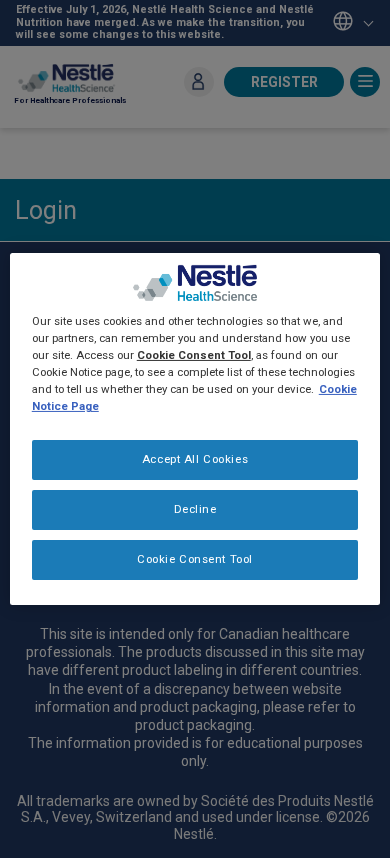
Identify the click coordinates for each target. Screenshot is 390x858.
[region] (195, 429)
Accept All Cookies (195, 459)
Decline (195, 509)
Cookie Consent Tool (195, 559)
